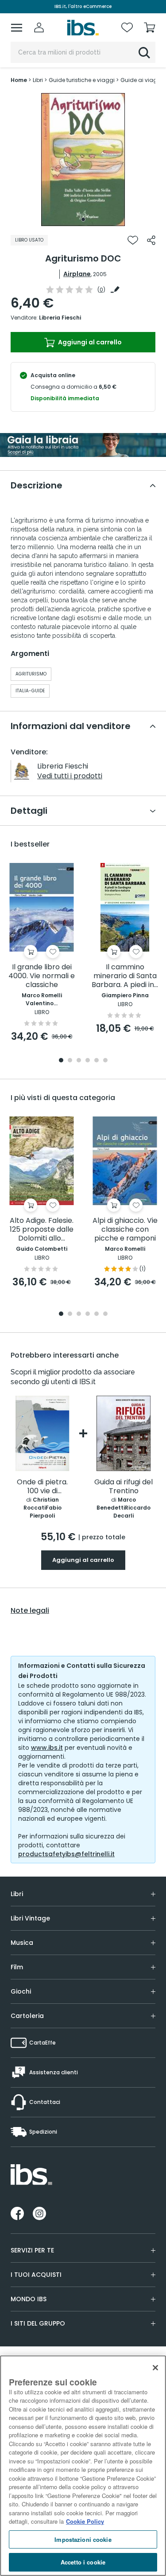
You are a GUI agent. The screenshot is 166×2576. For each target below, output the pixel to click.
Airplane (77, 274)
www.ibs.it (47, 1748)
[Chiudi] (155, 2368)
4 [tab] (88, 1061)
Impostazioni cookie (83, 2539)
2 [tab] (70, 1061)
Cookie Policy (85, 2521)
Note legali (30, 1611)
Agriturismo (31, 674)
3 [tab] (79, 1061)
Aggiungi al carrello (89, 342)
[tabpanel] (83, 160)
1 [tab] (83, 219)
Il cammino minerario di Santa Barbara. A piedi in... (125, 976)
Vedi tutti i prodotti (70, 776)
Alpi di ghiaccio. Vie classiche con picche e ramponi (125, 1230)
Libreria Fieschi (60, 318)
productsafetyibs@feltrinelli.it (66, 1854)
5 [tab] (97, 1061)
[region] (83, 2466)
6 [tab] (105, 1061)
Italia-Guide (30, 691)
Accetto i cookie (83, 2562)
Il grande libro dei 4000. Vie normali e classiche (42, 976)
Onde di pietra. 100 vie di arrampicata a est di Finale (42, 1487)
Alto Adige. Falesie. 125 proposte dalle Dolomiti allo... (42, 1230)
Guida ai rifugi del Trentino (124, 1487)
